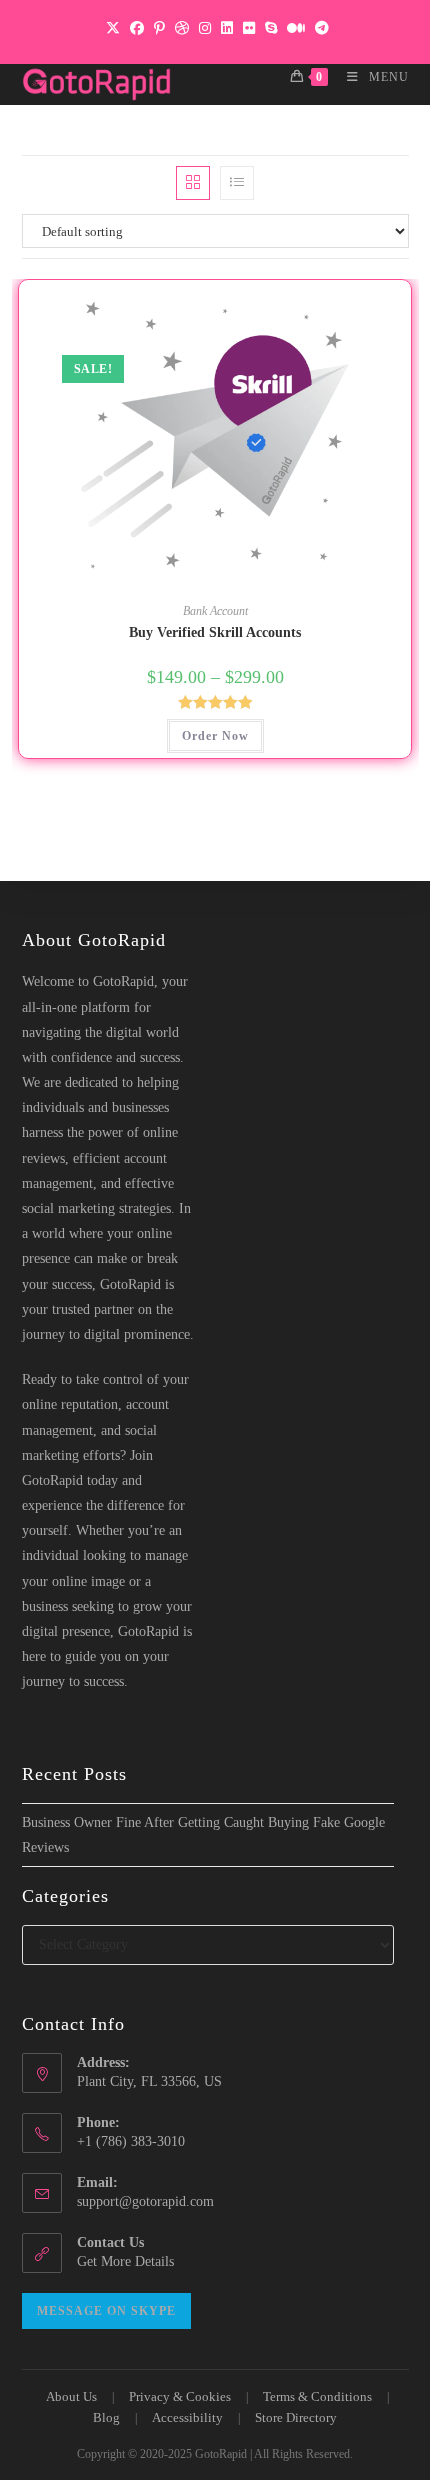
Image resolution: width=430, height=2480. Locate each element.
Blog (106, 2417)
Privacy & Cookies (180, 2396)
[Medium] (296, 29)
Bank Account (215, 611)
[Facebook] (137, 29)
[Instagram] (205, 29)
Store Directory (296, 2417)
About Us (71, 2396)
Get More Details (125, 2261)
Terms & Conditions (317, 2396)
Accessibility (187, 2417)
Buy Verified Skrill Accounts (215, 632)
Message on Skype (106, 2311)
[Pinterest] (159, 29)
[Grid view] (193, 183)
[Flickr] (249, 29)
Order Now (215, 736)
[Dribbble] (182, 29)
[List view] (237, 183)
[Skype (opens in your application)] (271, 29)
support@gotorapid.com (145, 2201)
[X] (113, 29)
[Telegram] (319, 29)
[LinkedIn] (227, 29)
